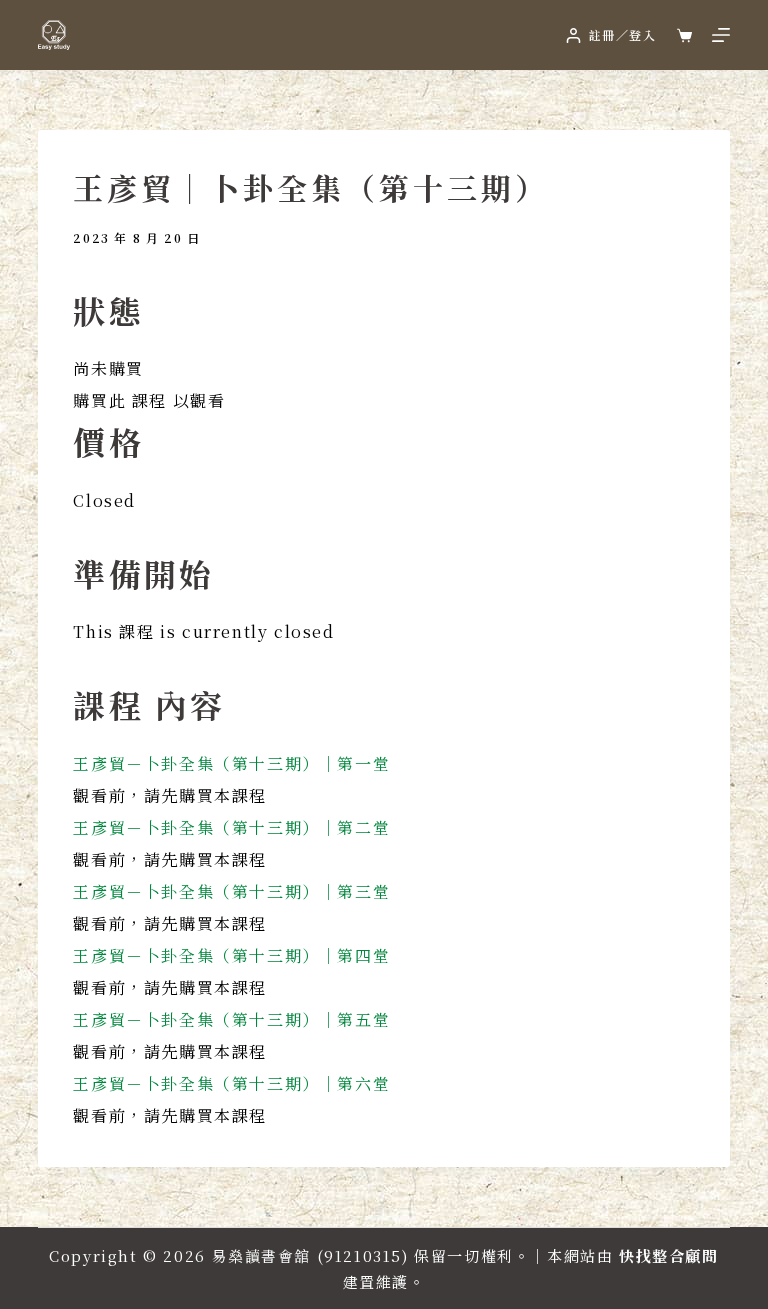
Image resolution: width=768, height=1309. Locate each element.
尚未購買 (108, 368)
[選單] (721, 35)
